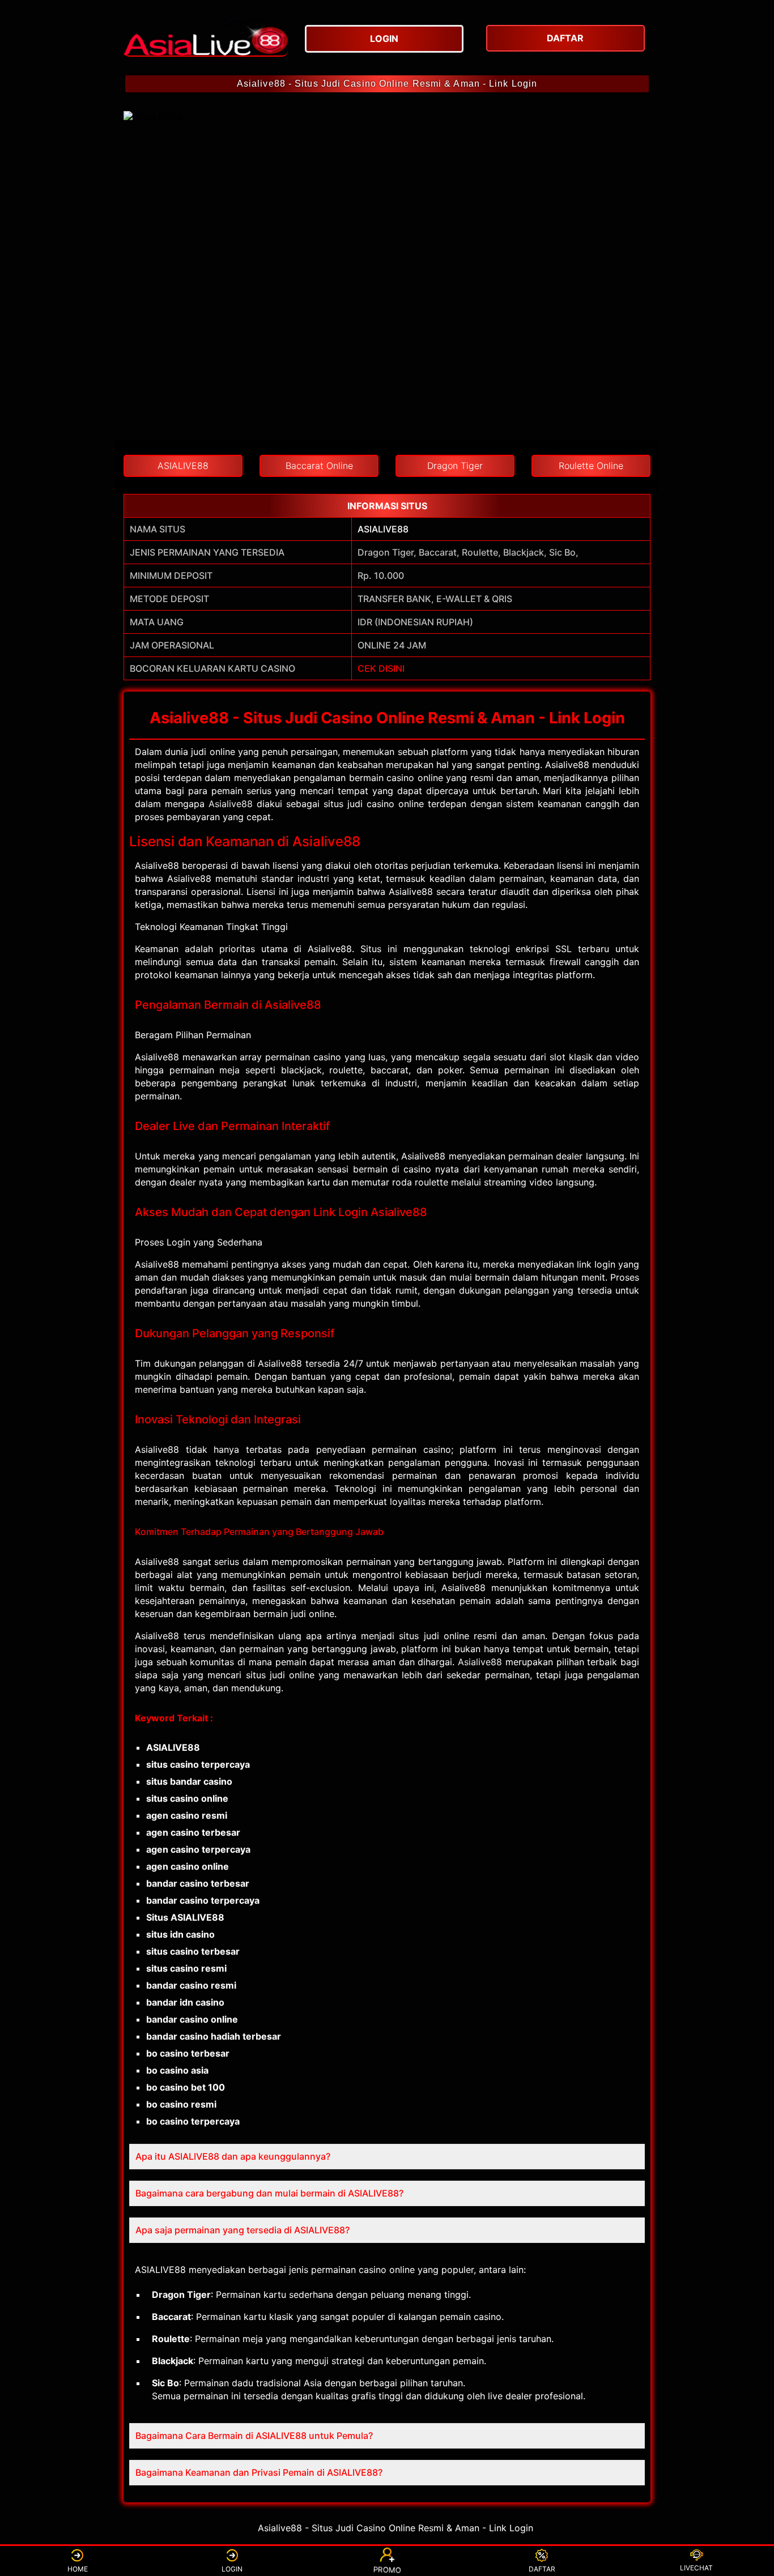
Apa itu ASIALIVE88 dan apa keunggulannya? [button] (233, 2156)
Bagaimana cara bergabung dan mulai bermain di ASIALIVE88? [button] (269, 2193)
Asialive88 (231, 804)
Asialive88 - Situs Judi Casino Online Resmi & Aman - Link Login (387, 84)
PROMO (388, 2569)
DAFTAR (542, 2569)
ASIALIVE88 (383, 529)
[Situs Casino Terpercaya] (206, 37)
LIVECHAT (696, 2568)
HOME (78, 2569)
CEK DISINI (381, 668)
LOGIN (232, 2569)
